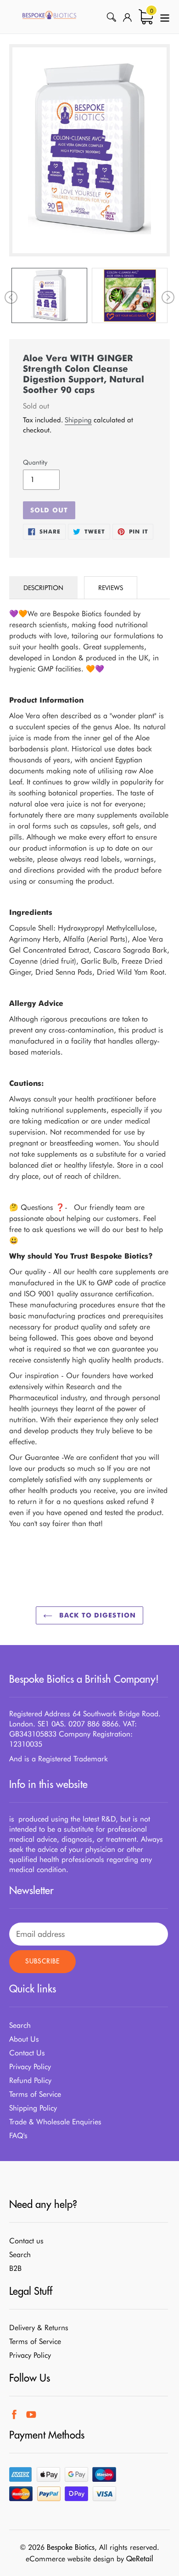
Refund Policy (30, 2080)
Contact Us (27, 2053)
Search (20, 2025)
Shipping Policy (33, 2108)
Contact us (26, 2241)
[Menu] (165, 17)
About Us (24, 2039)
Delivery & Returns (39, 2328)
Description (43, 588)
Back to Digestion (96, 1615)
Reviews (111, 588)
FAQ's (18, 2136)
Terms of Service (35, 2094)
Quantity (35, 462)
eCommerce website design (70, 2559)
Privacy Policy (30, 2067)
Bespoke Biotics (71, 2547)
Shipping (78, 420)
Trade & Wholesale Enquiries (55, 2122)
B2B (15, 2268)
